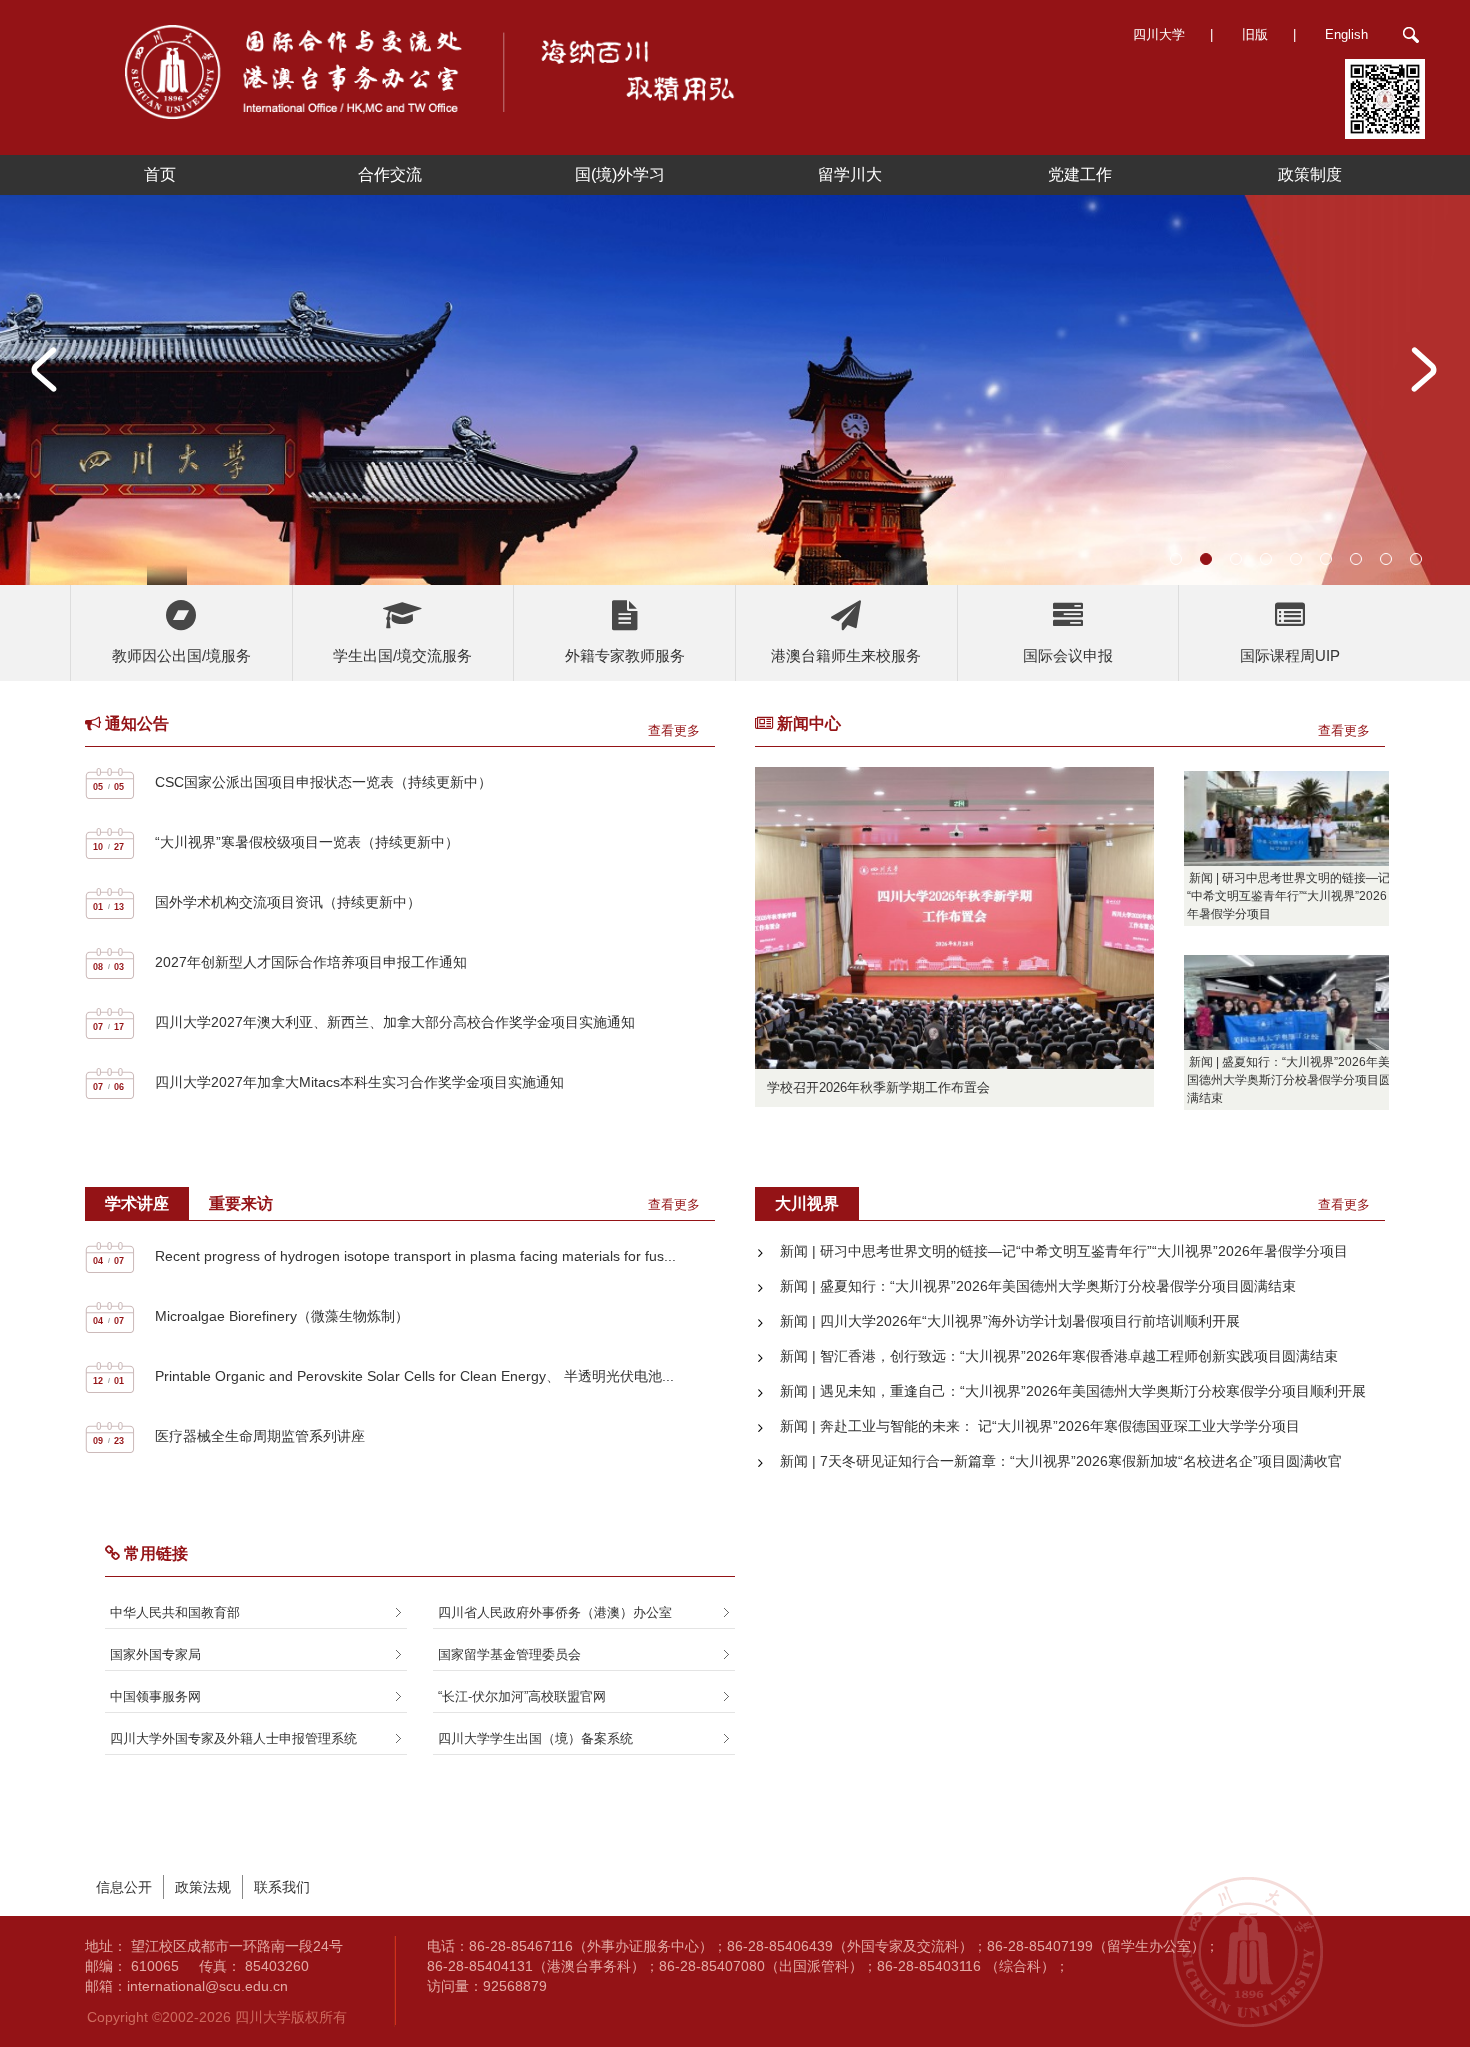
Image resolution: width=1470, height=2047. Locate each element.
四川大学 (1159, 34)
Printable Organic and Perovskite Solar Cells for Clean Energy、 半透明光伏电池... (414, 1376)
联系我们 (282, 1887)
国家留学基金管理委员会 (509, 1654)
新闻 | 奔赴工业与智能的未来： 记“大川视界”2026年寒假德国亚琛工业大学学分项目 (1040, 1426)
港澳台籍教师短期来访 (849, 646)
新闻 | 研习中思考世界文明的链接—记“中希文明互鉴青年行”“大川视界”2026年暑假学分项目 (1288, 896)
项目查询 (184, 646)
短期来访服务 (627, 603)
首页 (160, 174)
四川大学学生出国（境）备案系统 (535, 1738)
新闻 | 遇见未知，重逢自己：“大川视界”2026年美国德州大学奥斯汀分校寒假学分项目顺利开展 (1073, 1391)
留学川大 (850, 174)
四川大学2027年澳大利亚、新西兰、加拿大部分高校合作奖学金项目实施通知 (395, 1022)
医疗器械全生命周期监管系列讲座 (260, 1436)
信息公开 (124, 1887)
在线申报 (1292, 646)
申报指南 (1292, 618)
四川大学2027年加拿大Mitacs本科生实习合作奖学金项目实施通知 (359, 1082)
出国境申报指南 (184, 618)
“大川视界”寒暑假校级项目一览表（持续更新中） (307, 842)
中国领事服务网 (155, 1696)
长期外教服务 (627, 632)
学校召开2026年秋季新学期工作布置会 (878, 1087)
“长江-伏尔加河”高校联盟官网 (522, 1696)
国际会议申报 (1070, 618)
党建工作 (1080, 174)
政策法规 (203, 1887)
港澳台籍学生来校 (849, 618)
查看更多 (674, 730)
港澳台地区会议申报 (1070, 646)
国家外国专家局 (155, 1654)
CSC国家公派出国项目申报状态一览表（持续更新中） (323, 782)
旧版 (1255, 34)
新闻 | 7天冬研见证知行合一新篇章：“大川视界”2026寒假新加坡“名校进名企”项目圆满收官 (1061, 1461)
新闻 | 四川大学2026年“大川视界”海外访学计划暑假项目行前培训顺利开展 (1010, 1321)
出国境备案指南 (405, 618)
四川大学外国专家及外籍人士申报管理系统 (233, 1738)
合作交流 (390, 174)
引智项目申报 (627, 660)
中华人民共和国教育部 (175, 1612)
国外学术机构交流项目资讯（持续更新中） (288, 902)
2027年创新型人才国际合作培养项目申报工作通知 (311, 962)
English (1346, 34)
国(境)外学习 (620, 174)
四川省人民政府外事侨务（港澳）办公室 (555, 1612)
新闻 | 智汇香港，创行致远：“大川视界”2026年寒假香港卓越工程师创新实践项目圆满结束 (1059, 1356)
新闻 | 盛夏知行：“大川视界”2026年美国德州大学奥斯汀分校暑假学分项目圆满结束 (1289, 1080)
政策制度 (1310, 174)
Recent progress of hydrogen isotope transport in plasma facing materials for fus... (415, 1256)
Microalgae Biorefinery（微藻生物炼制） (282, 1316)
